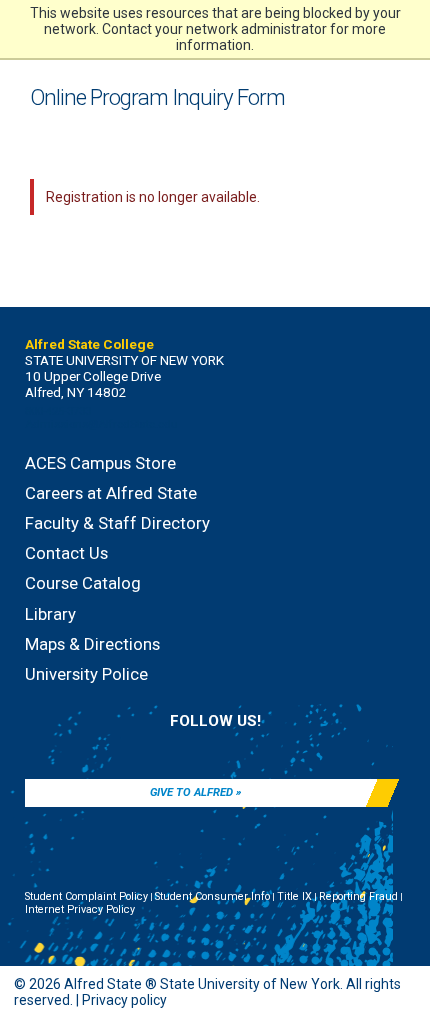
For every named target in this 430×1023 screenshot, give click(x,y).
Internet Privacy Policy (80, 909)
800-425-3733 (58, 411)
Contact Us (66, 553)
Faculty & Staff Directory (117, 523)
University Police (86, 674)
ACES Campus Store (100, 463)
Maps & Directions (92, 644)
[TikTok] (266, 747)
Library (50, 614)
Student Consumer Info (212, 896)
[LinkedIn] (198, 747)
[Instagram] (232, 747)
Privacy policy (124, 1000)
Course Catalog (83, 583)
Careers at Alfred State (111, 493)
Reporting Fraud (358, 896)
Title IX (294, 896)
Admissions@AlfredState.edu (101, 424)
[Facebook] (164, 747)
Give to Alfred (191, 792)
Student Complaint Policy (86, 896)
